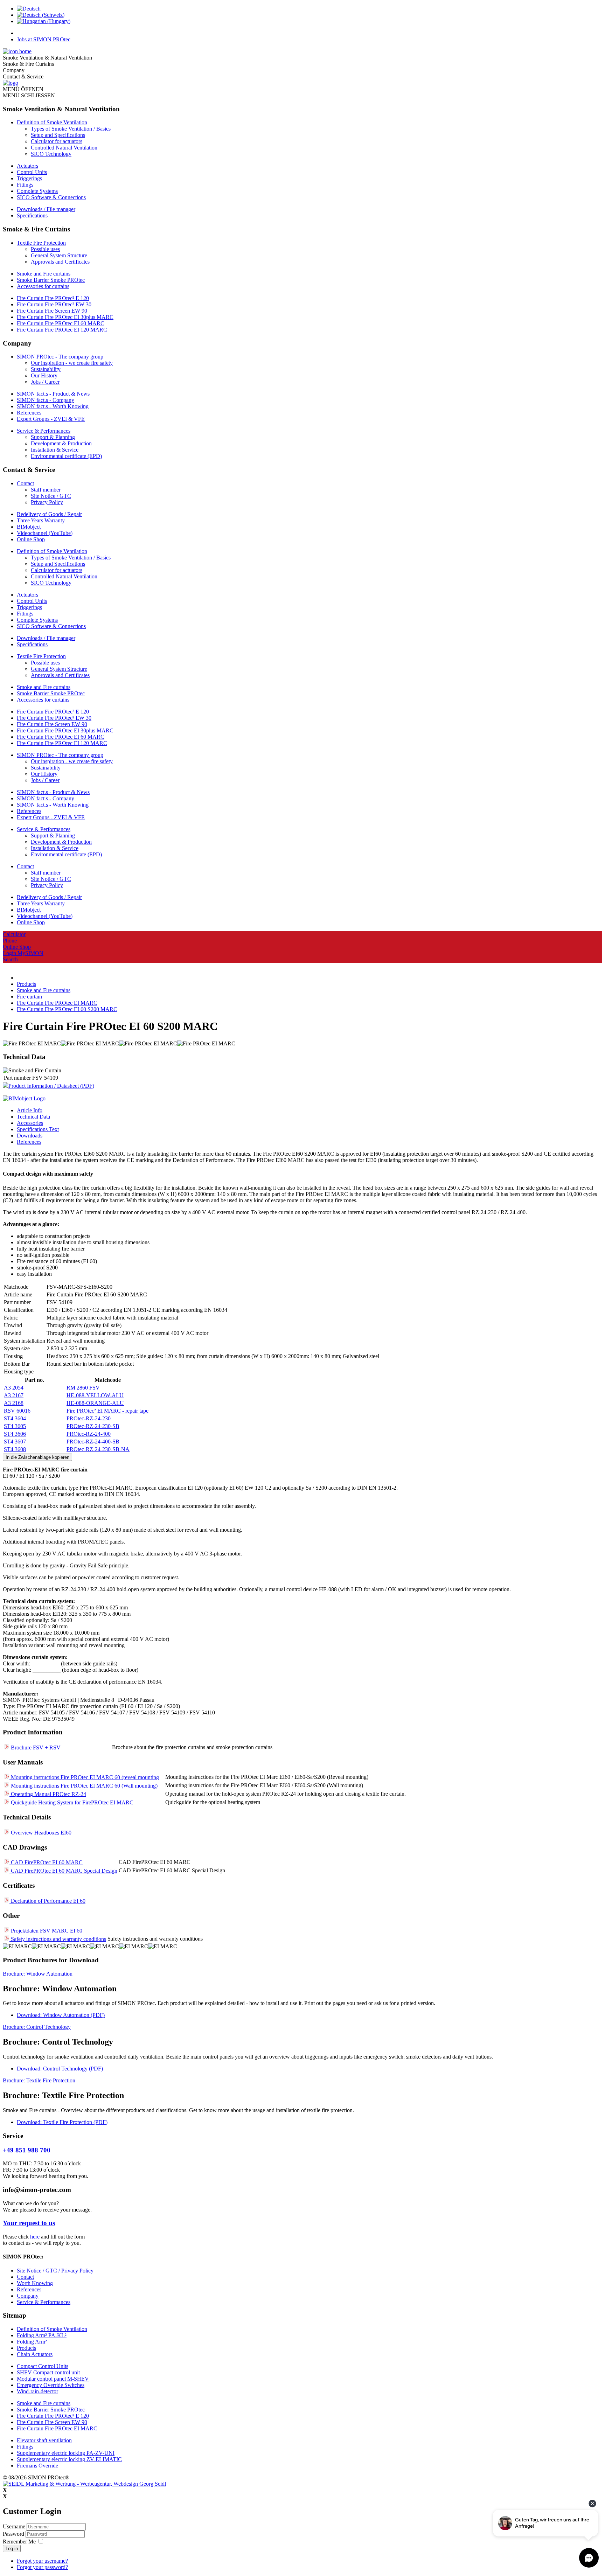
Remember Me (19, 2542)
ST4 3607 (15, 1442)
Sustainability (46, 369)
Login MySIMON (23, 953)
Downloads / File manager (46, 209)
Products (26, 2348)
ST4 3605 (15, 1426)
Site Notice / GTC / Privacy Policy (55, 2271)
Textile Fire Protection (41, 243)
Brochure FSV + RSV (35, 1747)
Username (14, 2526)
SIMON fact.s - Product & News (53, 394)
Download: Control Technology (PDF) (60, 2069)
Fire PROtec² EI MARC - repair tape (107, 1411)
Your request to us (29, 2223)
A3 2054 (14, 1388)
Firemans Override (37, 2466)
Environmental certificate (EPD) (66, 456)
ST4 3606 (15, 1434)
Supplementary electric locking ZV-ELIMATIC (69, 2459)
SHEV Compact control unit (48, 2372)
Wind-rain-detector (37, 2391)
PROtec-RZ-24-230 (89, 1418)
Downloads (30, 1136)
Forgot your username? (42, 2561)
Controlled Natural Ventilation (64, 148)
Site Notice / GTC (51, 496)
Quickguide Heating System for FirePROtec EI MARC (71, 1802)
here (35, 2237)
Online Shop (31, 539)
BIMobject (29, 527)
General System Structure (59, 255)
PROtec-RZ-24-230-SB (93, 1426)
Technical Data (33, 1117)
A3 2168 (14, 1403)
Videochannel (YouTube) (45, 533)
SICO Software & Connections (51, 197)
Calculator (14, 934)
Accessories (30, 1123)
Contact (25, 483)
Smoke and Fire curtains (44, 274)
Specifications (32, 215)
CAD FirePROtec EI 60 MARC (46, 1862)
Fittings (25, 185)
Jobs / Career (45, 382)
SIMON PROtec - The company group (60, 357)
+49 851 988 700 (27, 2150)
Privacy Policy (47, 502)
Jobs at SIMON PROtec (44, 39)
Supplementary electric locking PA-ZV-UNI (66, 2453)
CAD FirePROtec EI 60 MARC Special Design (63, 1871)
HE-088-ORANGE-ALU (95, 1403)
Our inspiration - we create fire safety (72, 363)
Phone (10, 941)
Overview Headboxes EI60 (40, 1833)
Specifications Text (38, 1129)
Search (10, 959)
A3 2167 (14, 1395)
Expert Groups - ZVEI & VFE (51, 419)
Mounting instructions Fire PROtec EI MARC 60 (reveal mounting (84, 1777)
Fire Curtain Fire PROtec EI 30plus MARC (65, 317)
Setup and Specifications (58, 135)
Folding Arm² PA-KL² (42, 2335)
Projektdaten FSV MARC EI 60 (46, 1931)
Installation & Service (55, 450)
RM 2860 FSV (83, 1388)
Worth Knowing (35, 2283)
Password (14, 2534)
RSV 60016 (17, 1411)
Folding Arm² (32, 2342)
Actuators (27, 166)
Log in (12, 2549)
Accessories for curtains (43, 286)
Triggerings (29, 178)
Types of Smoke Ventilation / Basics (71, 129)
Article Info (30, 1110)
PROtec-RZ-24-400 (89, 1434)
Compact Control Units (43, 2366)
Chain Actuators (35, 2354)
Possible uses (45, 249)
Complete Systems (37, 191)
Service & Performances (44, 431)
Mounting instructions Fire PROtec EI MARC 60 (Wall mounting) (84, 1786)
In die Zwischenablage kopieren (37, 1457)
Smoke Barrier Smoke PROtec (51, 280)
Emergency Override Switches (51, 2385)
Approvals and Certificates (60, 262)
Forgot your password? (42, 2567)
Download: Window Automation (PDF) (61, 2015)
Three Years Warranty (41, 520)
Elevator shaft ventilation (44, 2440)
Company (28, 2296)
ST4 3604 (15, 1418)
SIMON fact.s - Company (46, 400)
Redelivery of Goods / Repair (49, 514)
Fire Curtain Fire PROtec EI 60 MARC (61, 323)
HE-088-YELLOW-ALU (95, 1395)
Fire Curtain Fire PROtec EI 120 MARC (62, 330)
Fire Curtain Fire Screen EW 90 (52, 311)
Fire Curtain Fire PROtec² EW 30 (54, 304)
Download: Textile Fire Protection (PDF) (62, 2122)
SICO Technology (51, 154)
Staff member (46, 490)
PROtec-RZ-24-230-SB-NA (98, 1449)
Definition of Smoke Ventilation (52, 122)
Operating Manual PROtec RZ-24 (48, 1794)
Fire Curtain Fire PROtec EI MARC (57, 2428)
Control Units (32, 172)
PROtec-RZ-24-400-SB (93, 1442)
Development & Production (61, 443)
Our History (44, 375)
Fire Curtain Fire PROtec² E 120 (53, 298)
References (29, 413)
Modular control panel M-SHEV (53, 2379)
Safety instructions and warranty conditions (58, 1939)
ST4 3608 (15, 1449)
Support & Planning (53, 437)
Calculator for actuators (57, 141)
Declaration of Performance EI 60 (47, 1901)
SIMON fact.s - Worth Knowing (53, 406)
